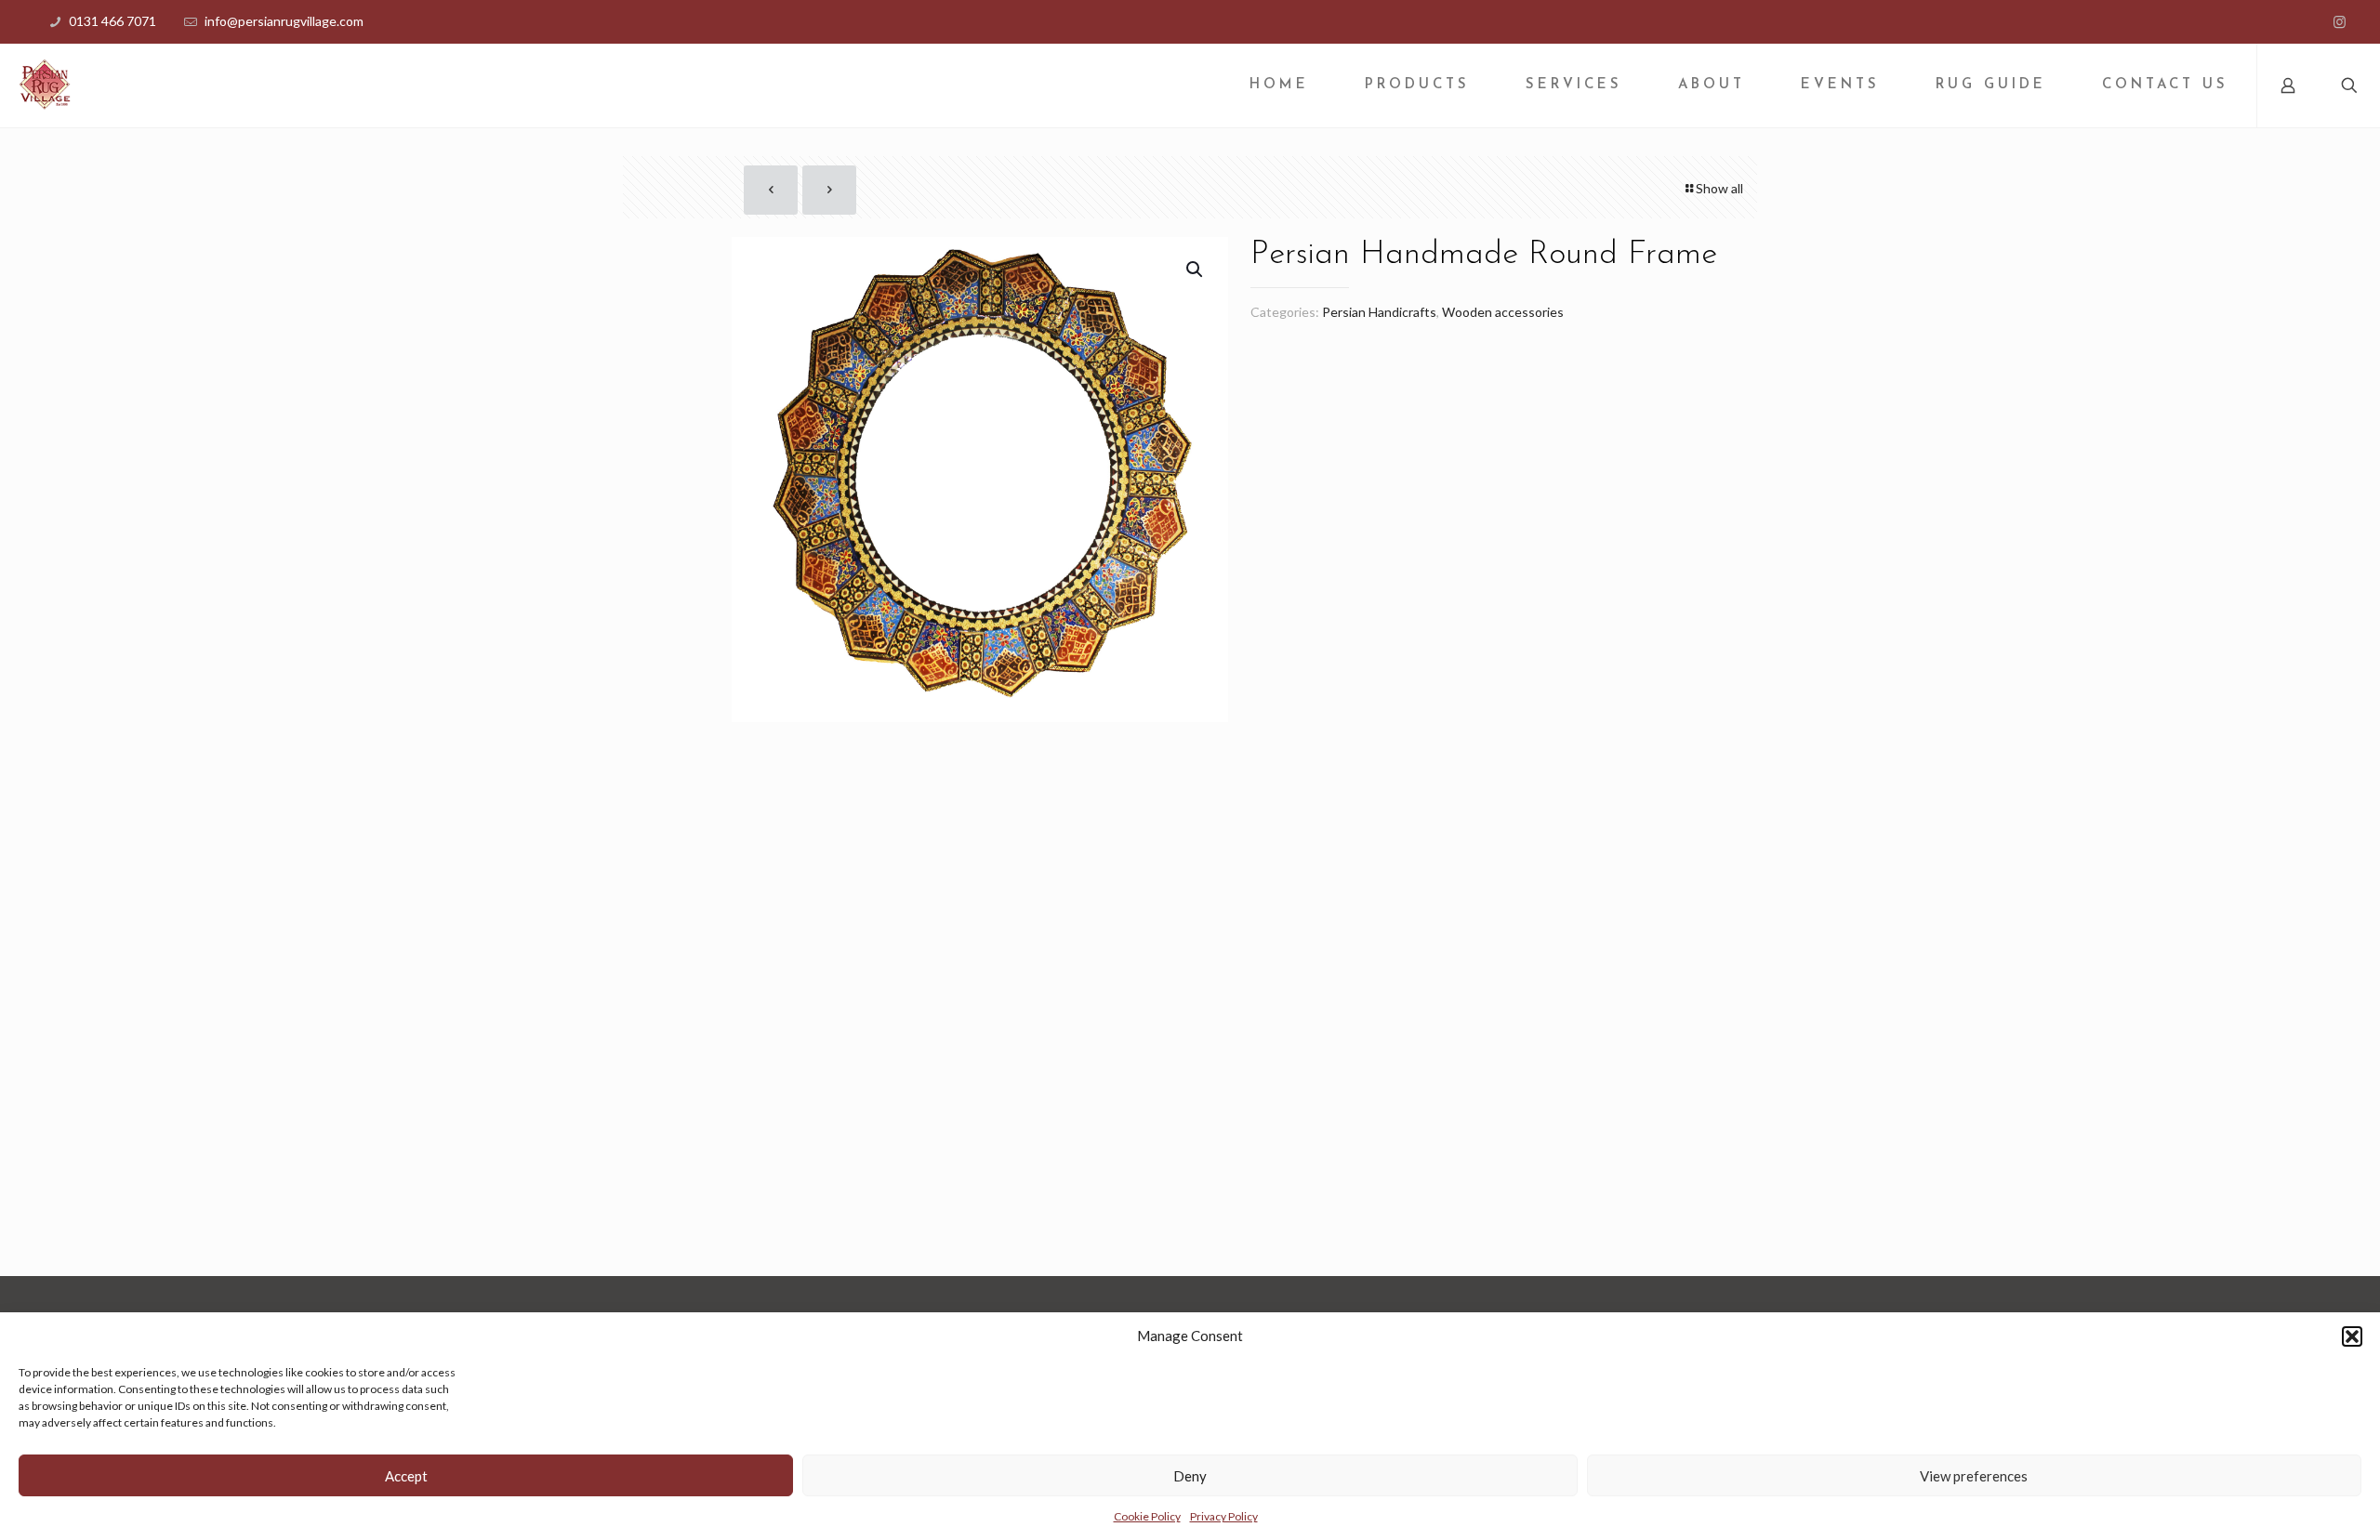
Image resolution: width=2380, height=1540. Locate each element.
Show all (1719, 188)
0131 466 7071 (112, 21)
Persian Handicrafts (1379, 312)
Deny (1190, 1476)
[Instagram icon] (2340, 21)
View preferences (1974, 1476)
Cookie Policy (1147, 1516)
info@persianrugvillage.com (284, 21)
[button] (2352, 1336)
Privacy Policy (1224, 1516)
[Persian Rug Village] (45, 86)
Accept (406, 1476)
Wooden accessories (1503, 312)
